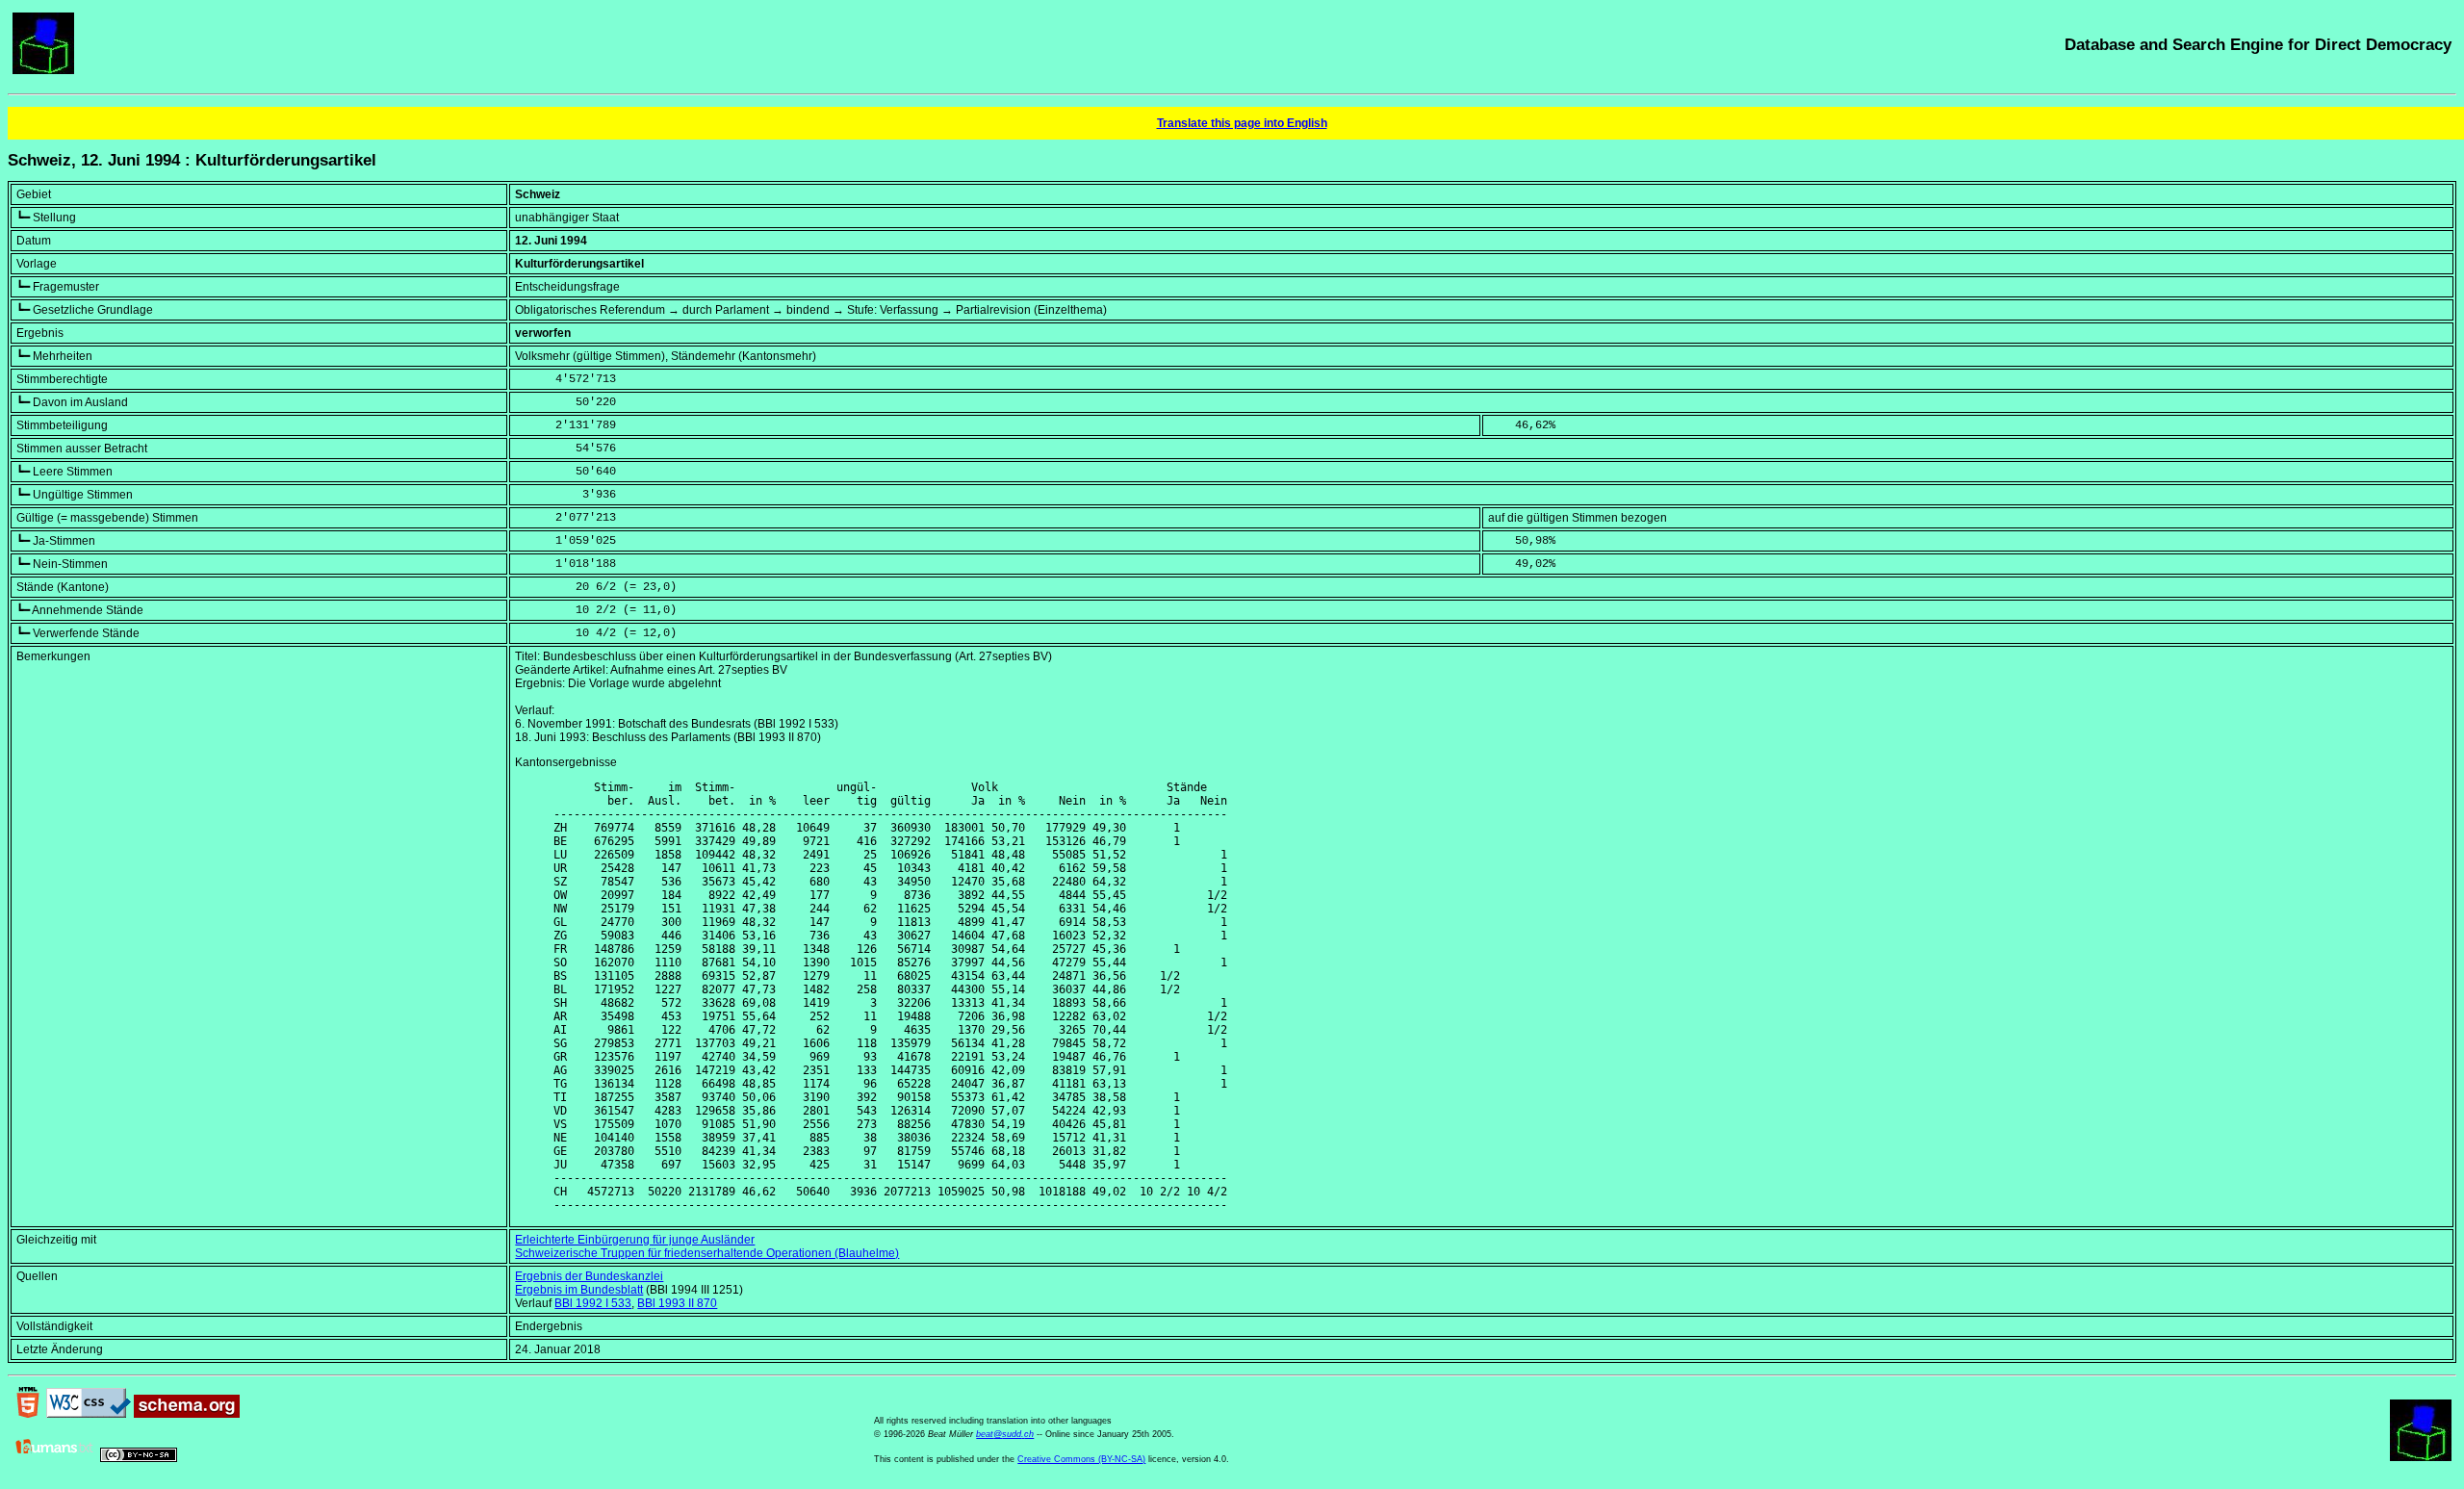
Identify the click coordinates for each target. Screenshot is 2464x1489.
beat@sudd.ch (1005, 1434)
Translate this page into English (1242, 123)
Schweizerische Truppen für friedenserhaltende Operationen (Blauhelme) (707, 1253)
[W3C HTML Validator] (28, 1414)
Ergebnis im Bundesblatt (579, 1290)
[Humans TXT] (55, 1458)
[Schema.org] (187, 1414)
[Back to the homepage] (43, 70)
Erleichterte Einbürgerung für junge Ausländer (635, 1240)
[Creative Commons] (139, 1458)
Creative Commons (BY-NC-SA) (1081, 1459)
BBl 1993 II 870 (677, 1303)
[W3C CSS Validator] (89, 1414)
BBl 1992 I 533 (593, 1303)
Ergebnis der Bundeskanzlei (589, 1276)
